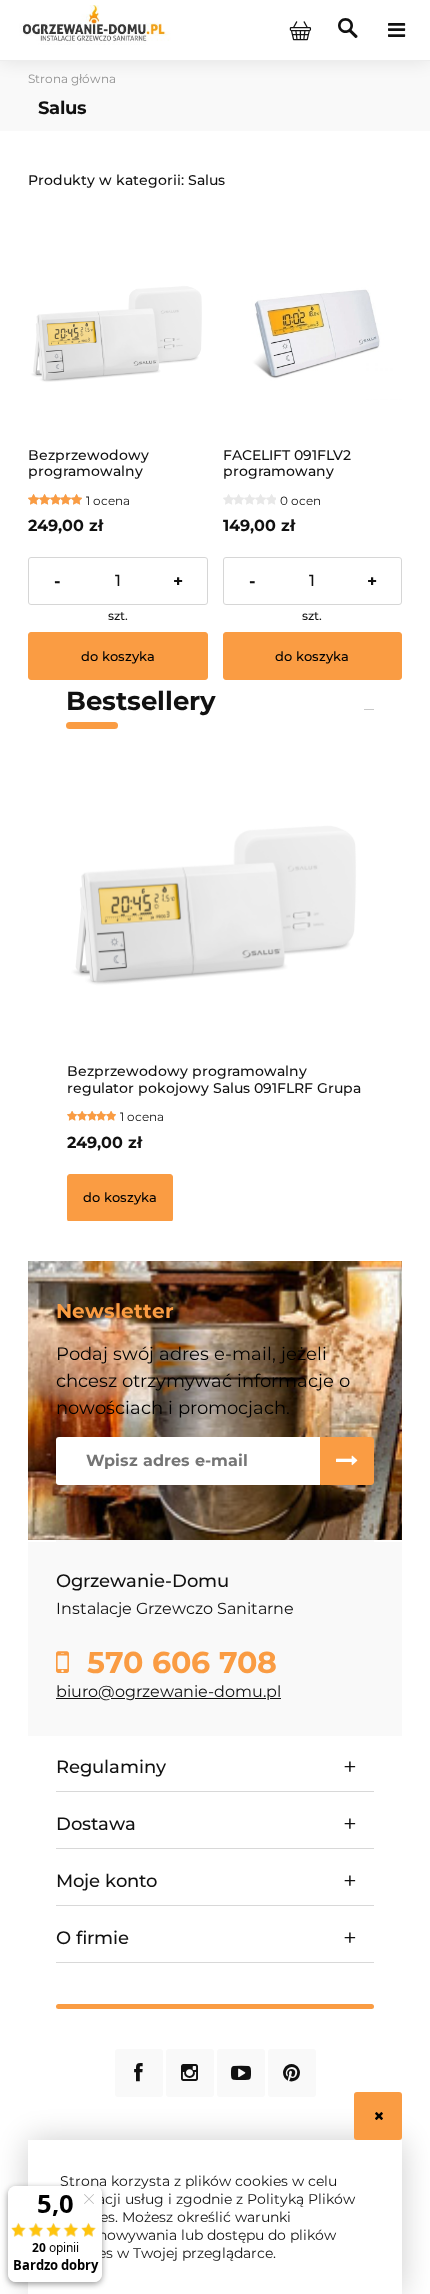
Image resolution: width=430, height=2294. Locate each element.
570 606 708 (177, 1663)
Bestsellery (141, 701)
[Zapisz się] (347, 1461)
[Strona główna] (93, 29)
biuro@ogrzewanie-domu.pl (168, 1691)
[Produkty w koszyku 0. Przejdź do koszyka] (300, 30)
